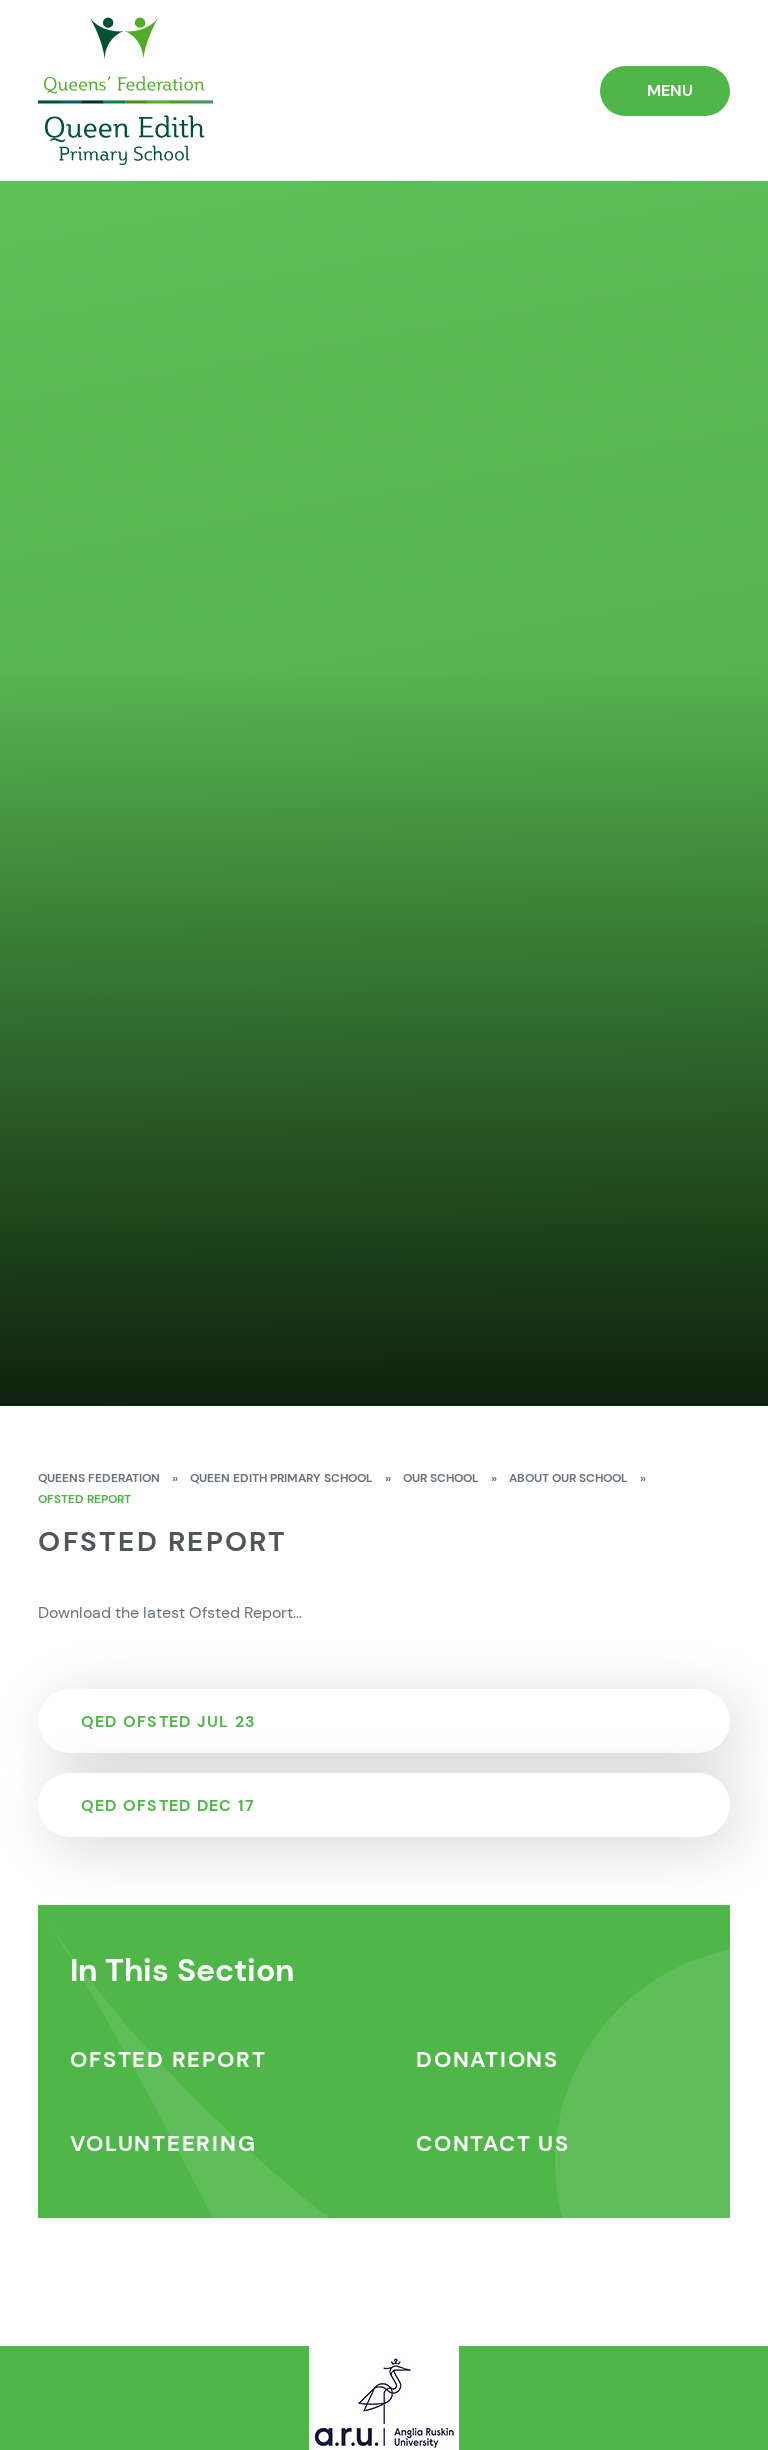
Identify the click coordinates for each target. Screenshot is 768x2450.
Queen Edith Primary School (281, 1478)
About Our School (568, 1478)
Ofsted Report (84, 1499)
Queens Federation (99, 1478)
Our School (441, 1478)
